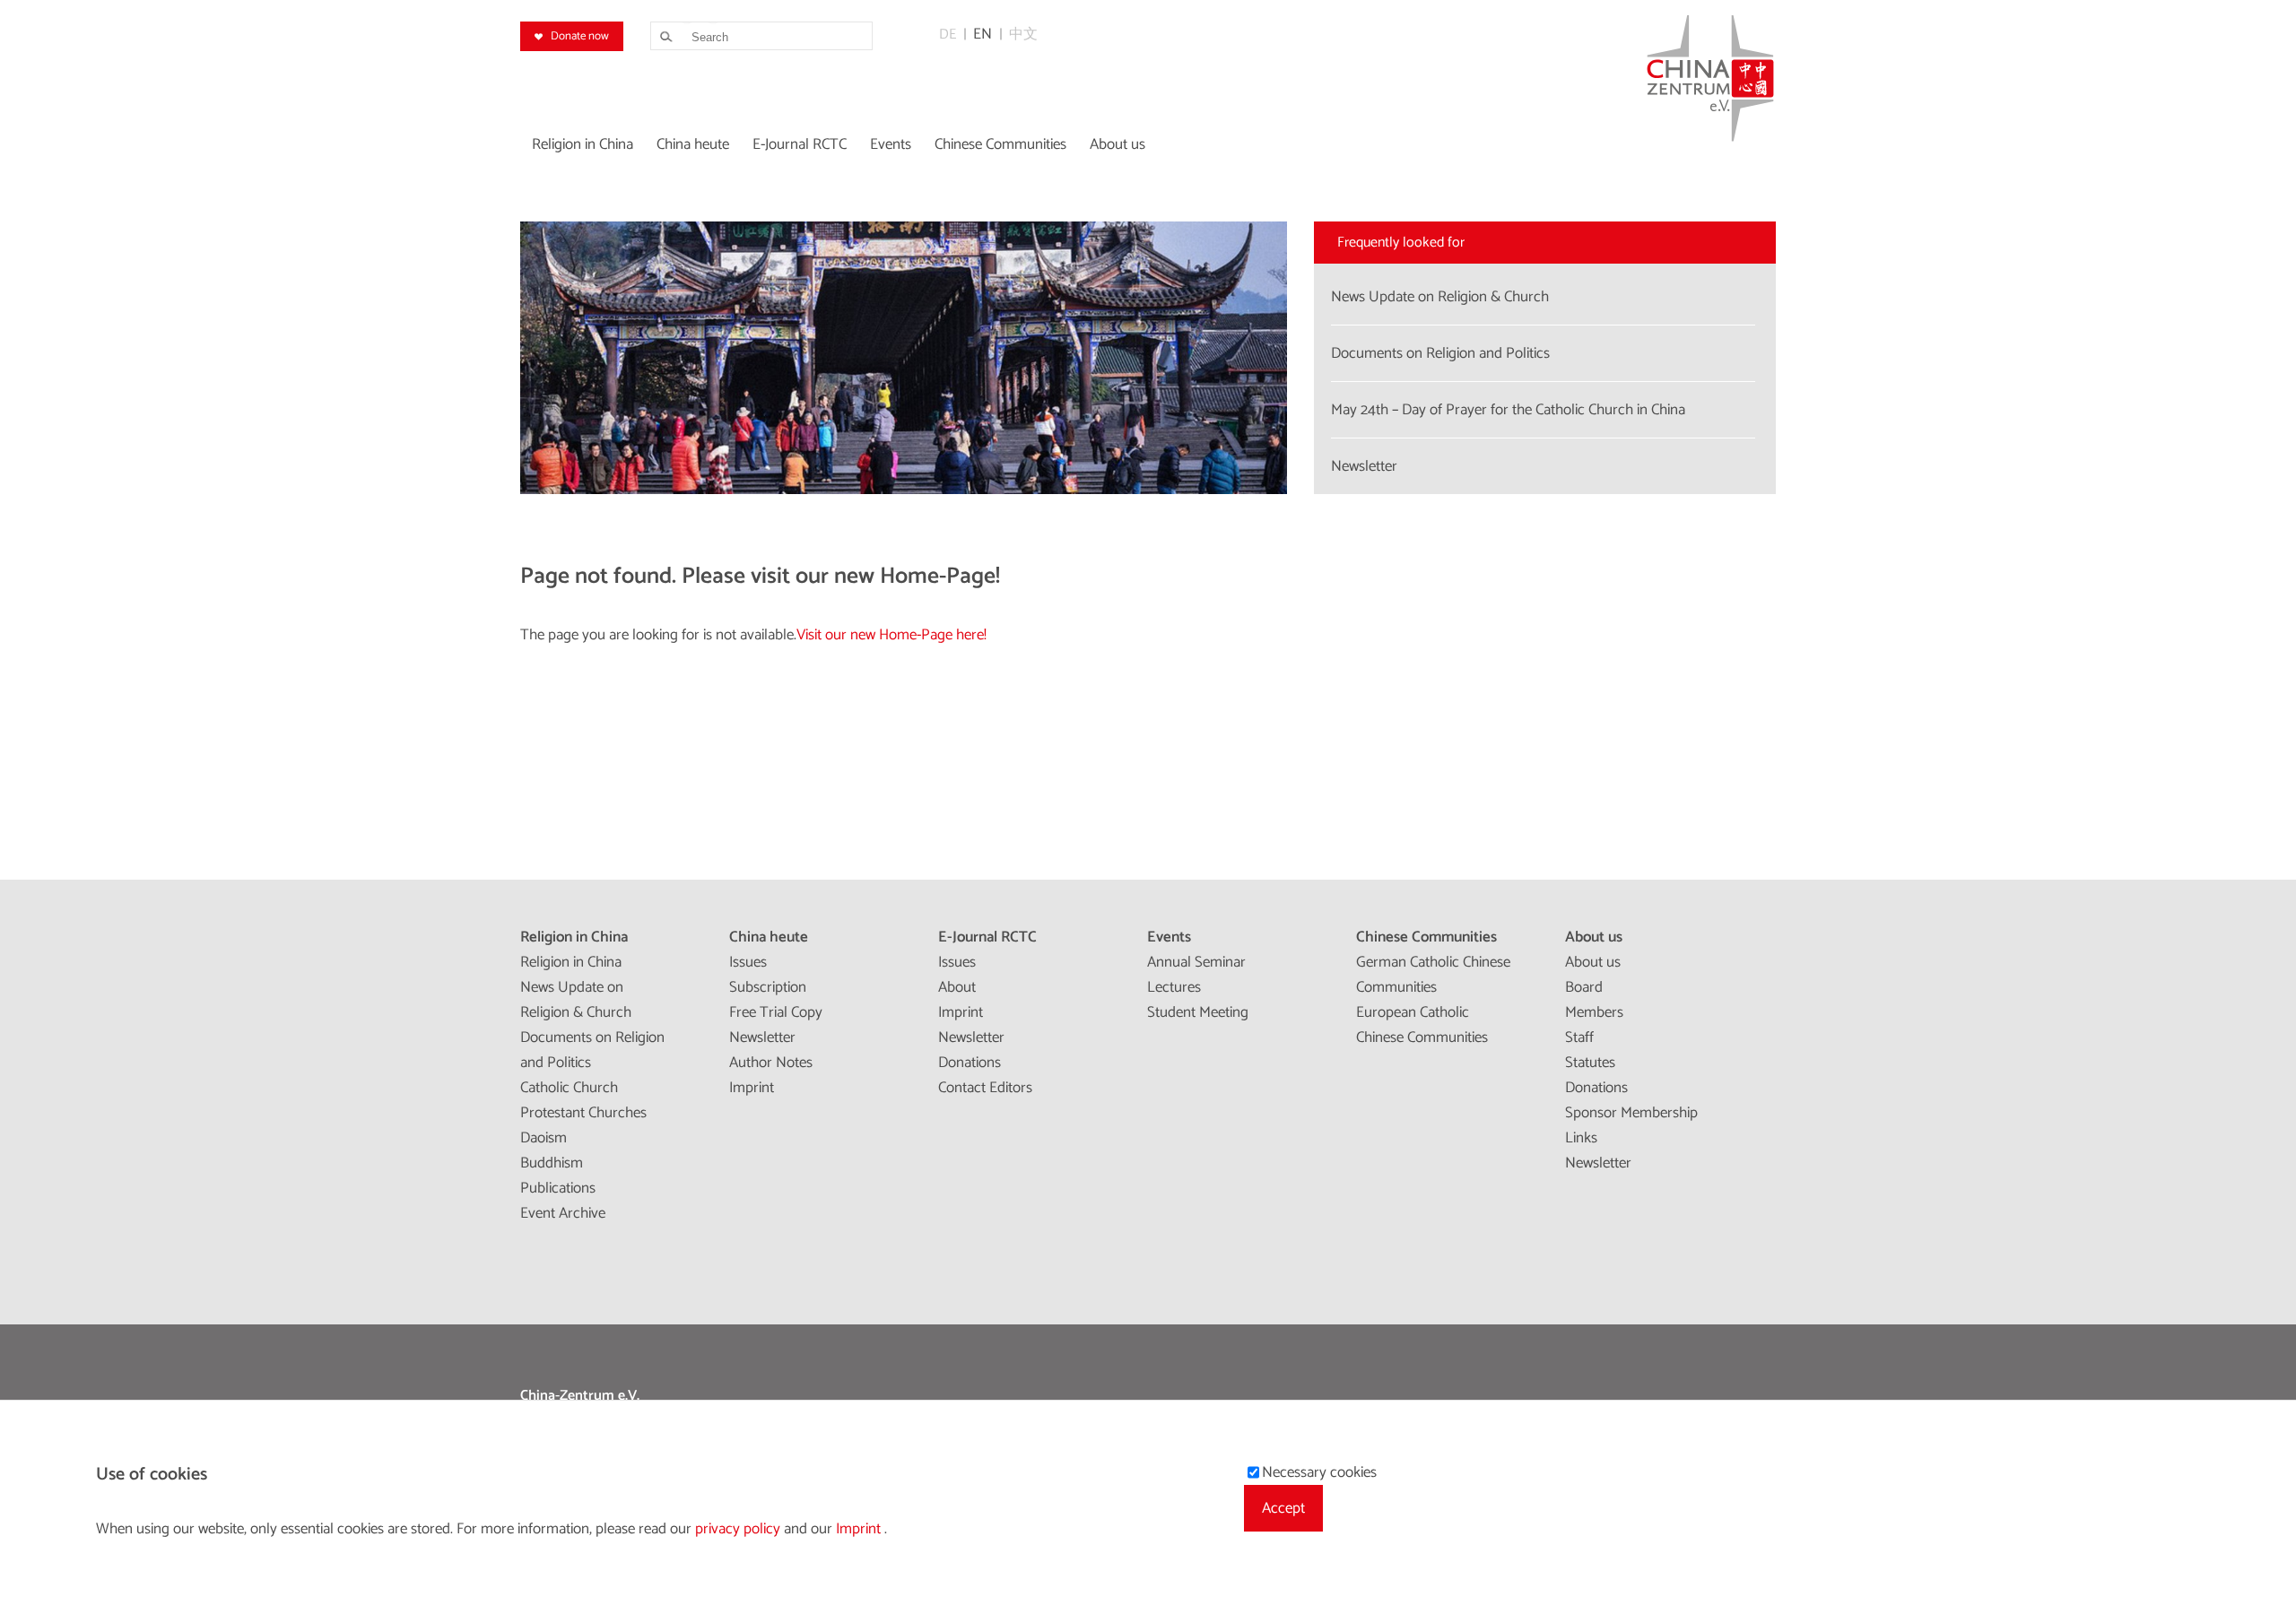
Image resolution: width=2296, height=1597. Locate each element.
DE (948, 35)
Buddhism (552, 1163)
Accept (1283, 1508)
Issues (748, 962)
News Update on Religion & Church (576, 1000)
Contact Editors (985, 1088)
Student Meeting (1198, 1012)
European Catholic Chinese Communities (1422, 1025)
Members (1594, 1012)
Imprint (752, 1088)
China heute (769, 937)
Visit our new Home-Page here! (891, 635)
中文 (1023, 35)
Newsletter (762, 1037)
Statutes (1590, 1063)
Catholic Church (569, 1088)
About (957, 987)
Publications (558, 1188)
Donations (970, 1063)
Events (1169, 937)
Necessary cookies (1319, 1472)
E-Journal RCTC (987, 937)
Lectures (1174, 987)
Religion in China (574, 937)
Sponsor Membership (1631, 1113)
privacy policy (739, 1529)
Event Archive (563, 1213)
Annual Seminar (1196, 962)
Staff (1579, 1037)
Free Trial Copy (776, 1012)
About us (1594, 937)
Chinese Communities (1426, 937)
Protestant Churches (583, 1113)
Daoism (544, 1138)
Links (1581, 1138)
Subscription (768, 987)
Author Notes (771, 1063)
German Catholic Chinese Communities (1433, 975)
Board (1584, 987)
